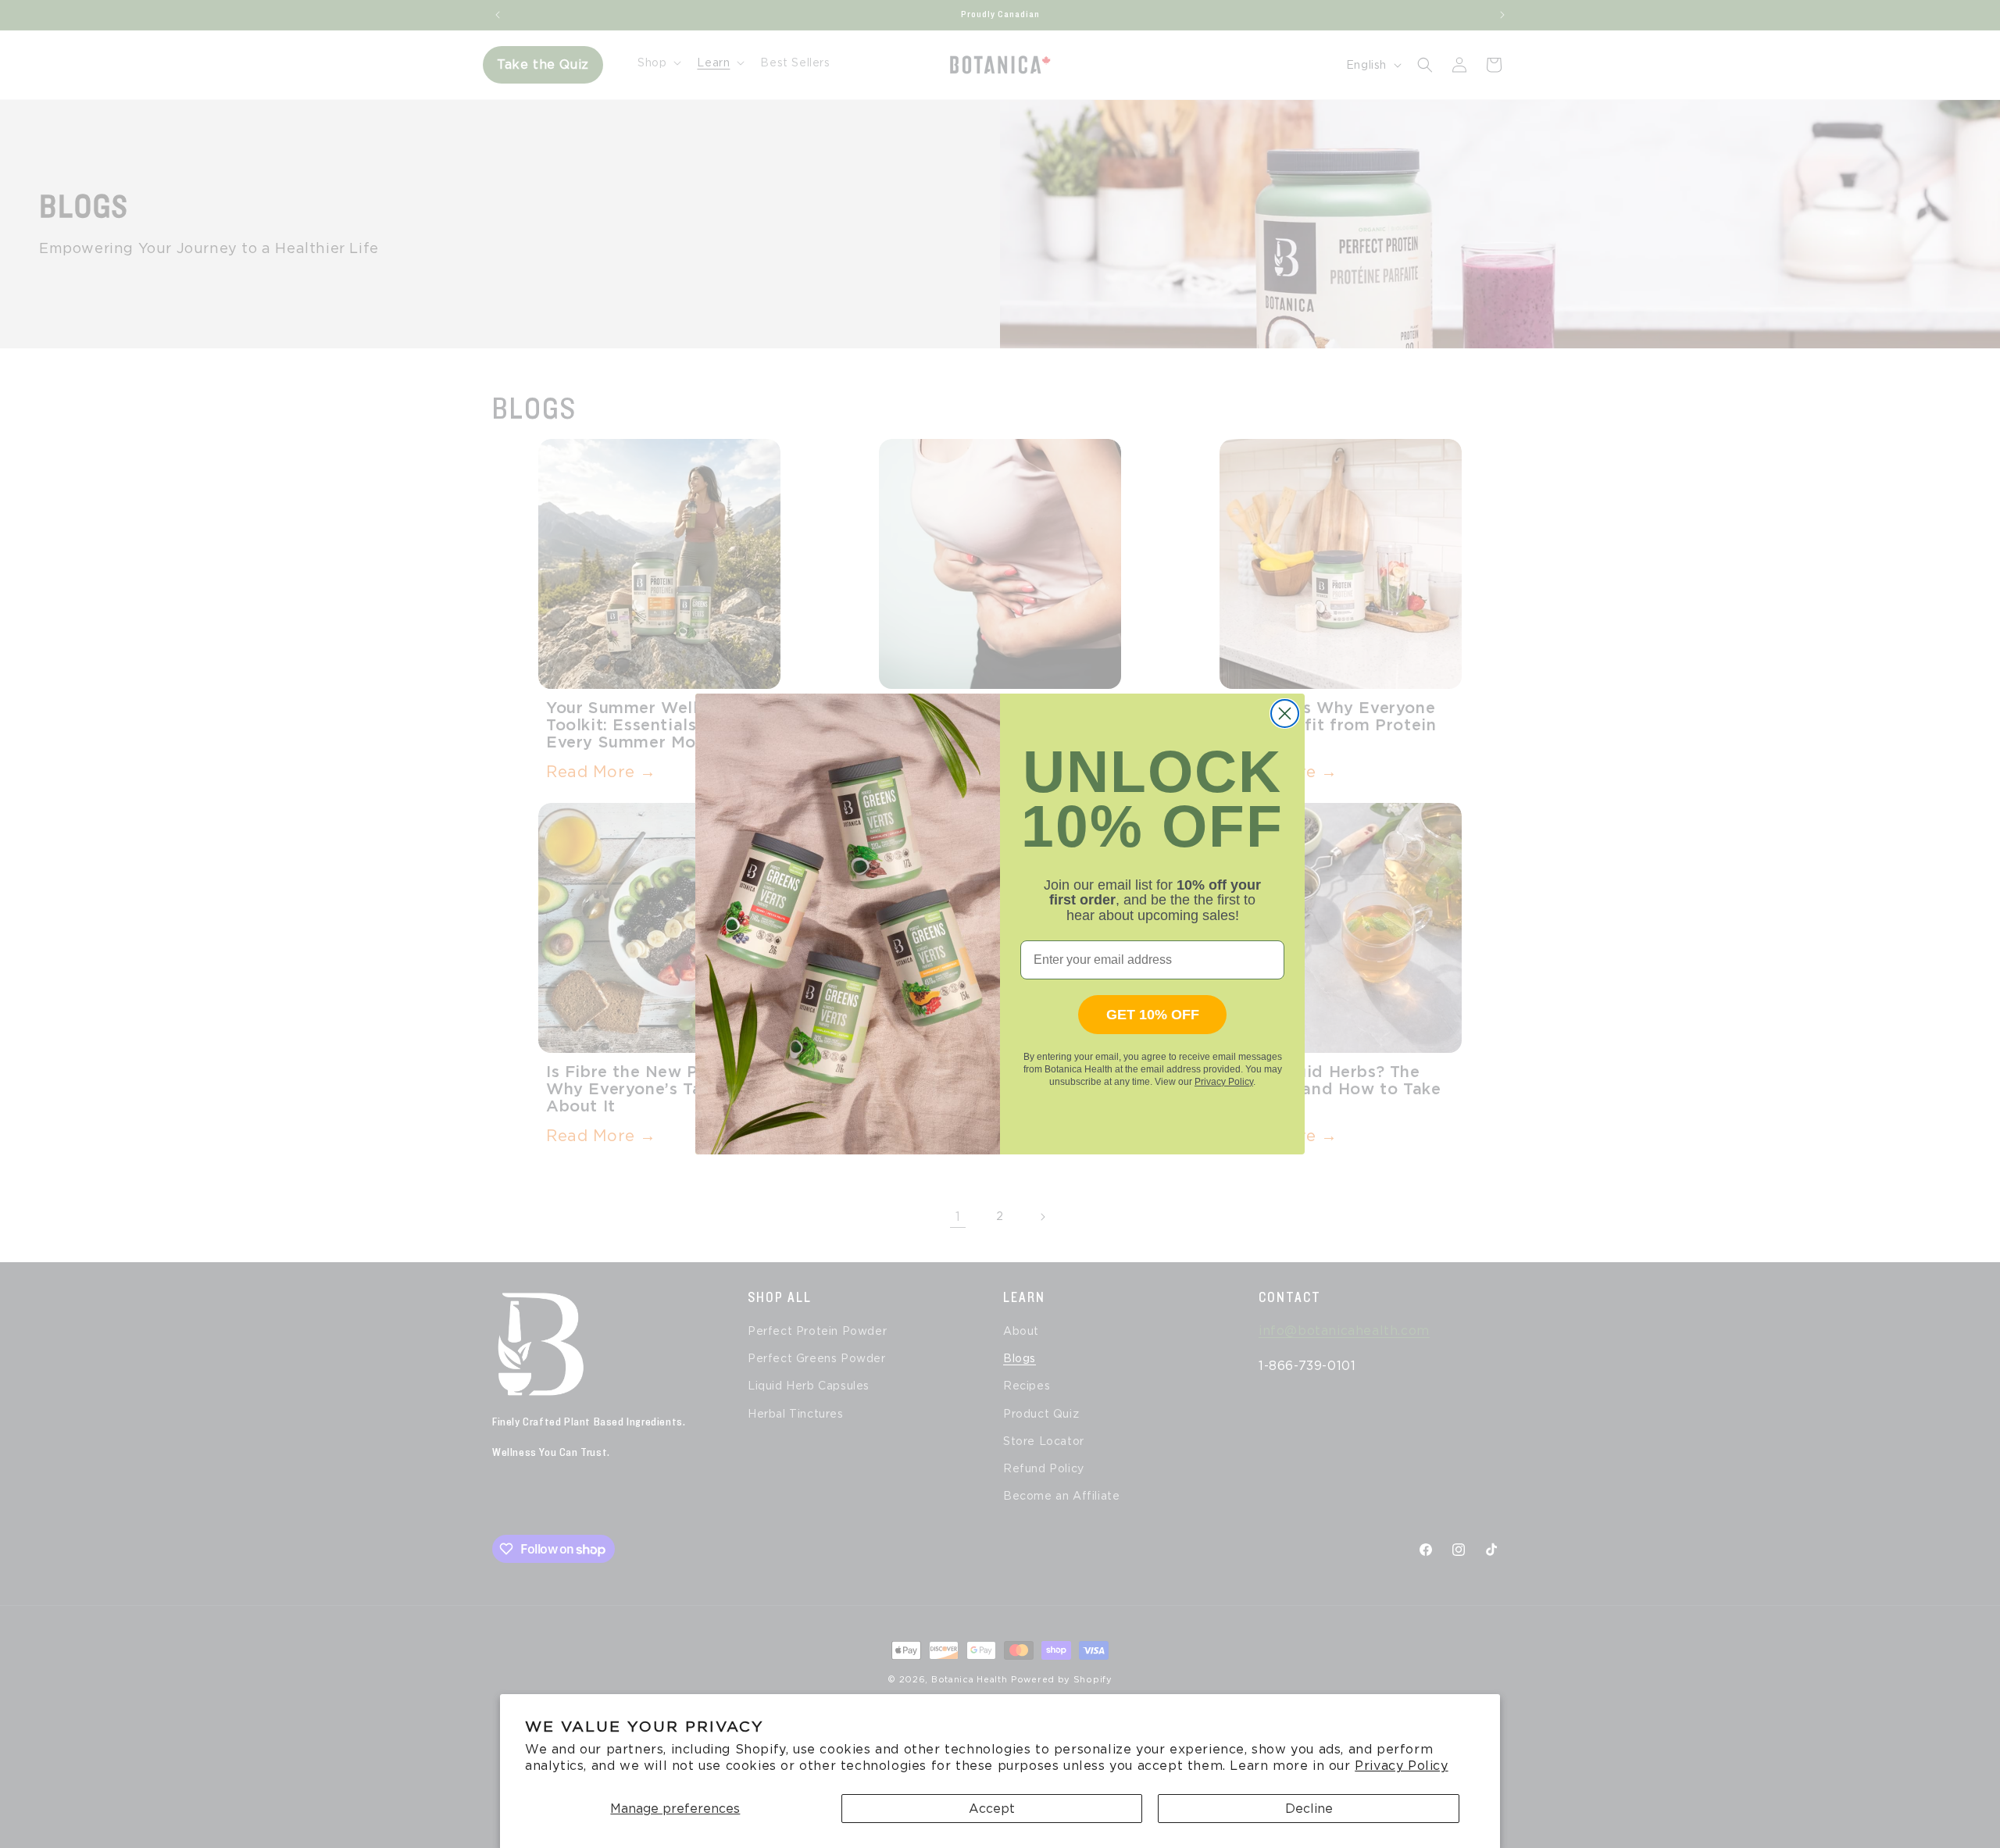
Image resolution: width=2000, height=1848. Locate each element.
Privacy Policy (1401, 1766)
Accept (992, 1809)
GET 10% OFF (1153, 1015)
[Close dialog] (1285, 714)
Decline (1309, 1809)
